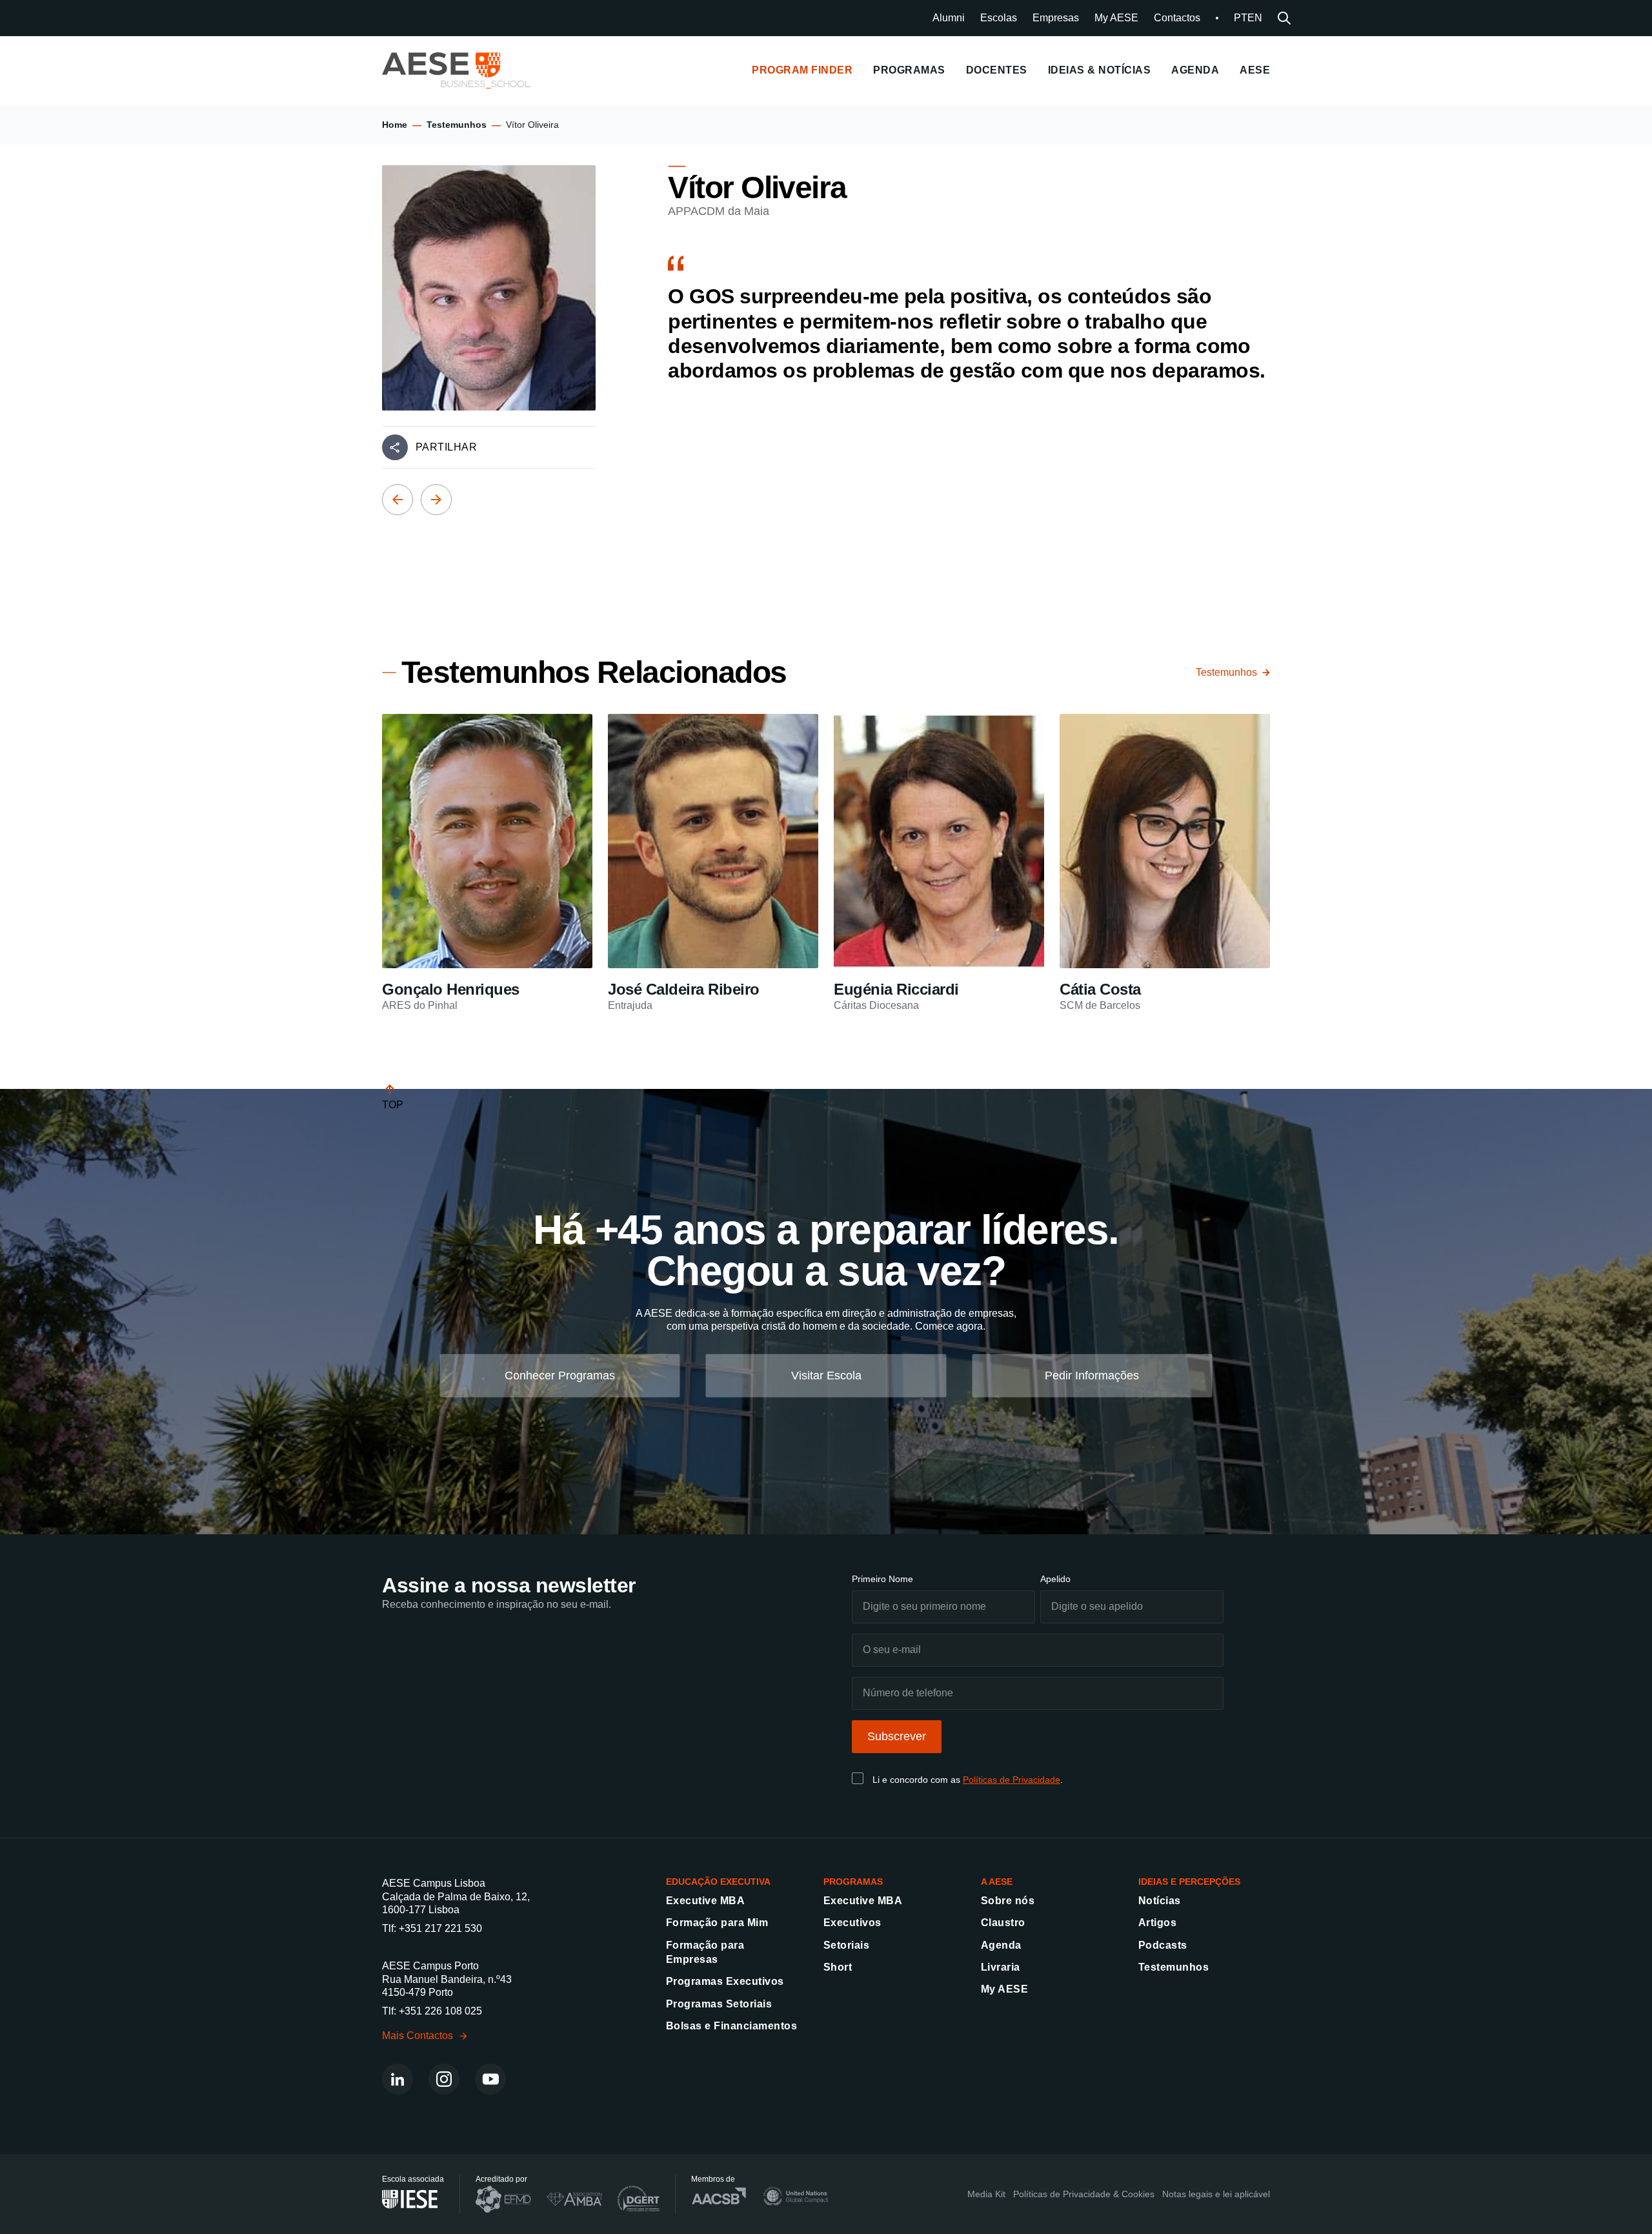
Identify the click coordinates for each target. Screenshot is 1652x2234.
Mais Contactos (418, 2036)
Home (395, 125)
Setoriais (846, 1945)
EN (1255, 18)
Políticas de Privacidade (1012, 1780)
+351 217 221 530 (440, 1928)
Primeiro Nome (882, 1579)
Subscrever (897, 1736)
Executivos (852, 1923)
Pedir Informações (1092, 1376)
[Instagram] (444, 2079)
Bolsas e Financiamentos (731, 2026)
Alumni (949, 18)
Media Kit (986, 2194)
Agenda (1001, 1945)
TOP (393, 1105)
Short (838, 1967)
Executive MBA (705, 1901)
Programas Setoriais (719, 2004)
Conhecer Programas (560, 1376)
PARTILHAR (446, 447)
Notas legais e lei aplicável (1216, 2194)
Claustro (1003, 1923)
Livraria (1001, 1967)
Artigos (1157, 1923)
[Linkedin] (398, 2079)
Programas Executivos (725, 1981)
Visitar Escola (826, 1376)
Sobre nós (1008, 1901)
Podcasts (1163, 1945)
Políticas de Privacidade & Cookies (1084, 2194)
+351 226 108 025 (440, 2011)
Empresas (1056, 18)
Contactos (1177, 18)
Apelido (1055, 1579)
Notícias (1160, 1901)
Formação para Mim (717, 1923)
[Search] (1284, 18)
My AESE (1116, 18)
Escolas (999, 18)
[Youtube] (490, 2079)
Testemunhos (457, 125)
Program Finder (802, 70)
